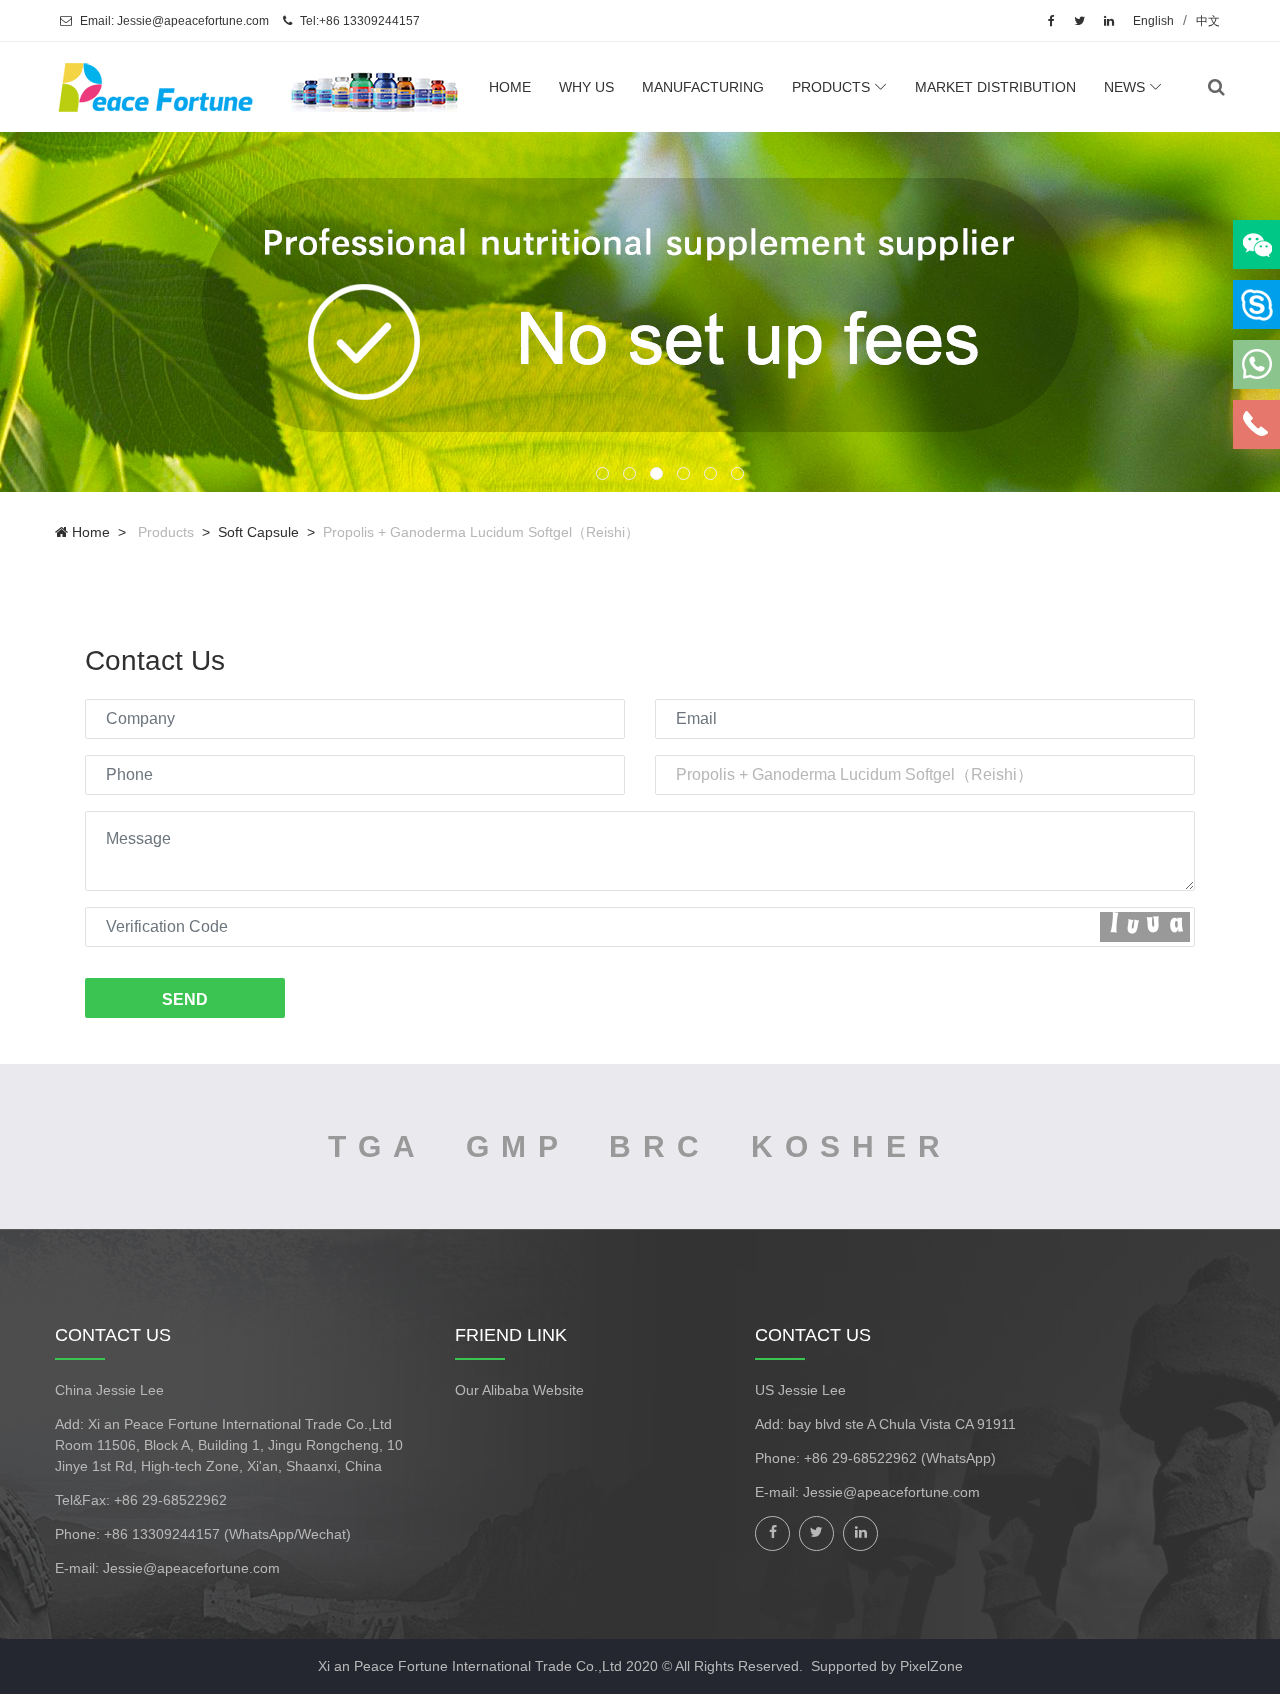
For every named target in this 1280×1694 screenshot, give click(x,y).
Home (89, 532)
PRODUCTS (831, 87)
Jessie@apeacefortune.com (191, 1568)
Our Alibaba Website (519, 1390)
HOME (510, 87)
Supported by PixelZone (887, 1666)
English (1153, 21)
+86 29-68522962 (170, 1500)
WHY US (586, 87)
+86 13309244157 (164, 1534)
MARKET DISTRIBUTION (995, 87)
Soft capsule (258, 532)
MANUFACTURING (703, 87)
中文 (1208, 21)
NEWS (1124, 87)
